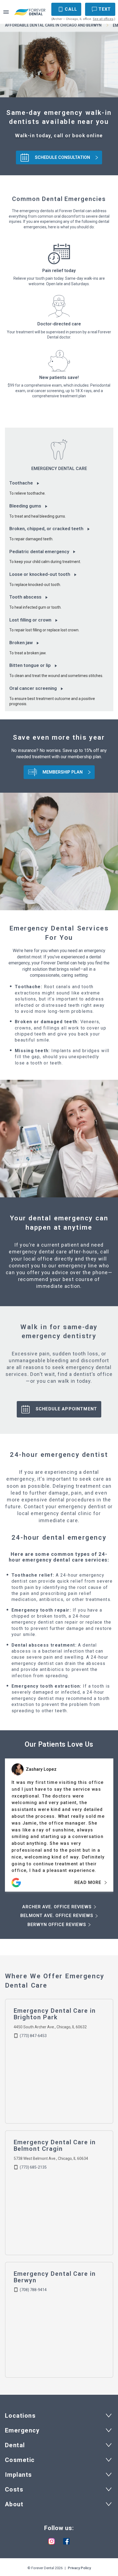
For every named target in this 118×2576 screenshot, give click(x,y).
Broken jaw (21, 643)
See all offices (103, 19)
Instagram (52, 2541)
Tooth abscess (25, 597)
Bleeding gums (25, 506)
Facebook (66, 2541)
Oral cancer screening (33, 688)
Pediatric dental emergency (39, 552)
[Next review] (106, 1793)
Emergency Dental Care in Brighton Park (55, 2014)
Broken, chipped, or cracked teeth (46, 529)
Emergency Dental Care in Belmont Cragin (55, 2145)
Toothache (21, 483)
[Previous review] (12, 1793)
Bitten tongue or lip (30, 665)
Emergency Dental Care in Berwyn (55, 2277)
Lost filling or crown (30, 620)
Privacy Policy (79, 2568)
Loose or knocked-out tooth (40, 574)
